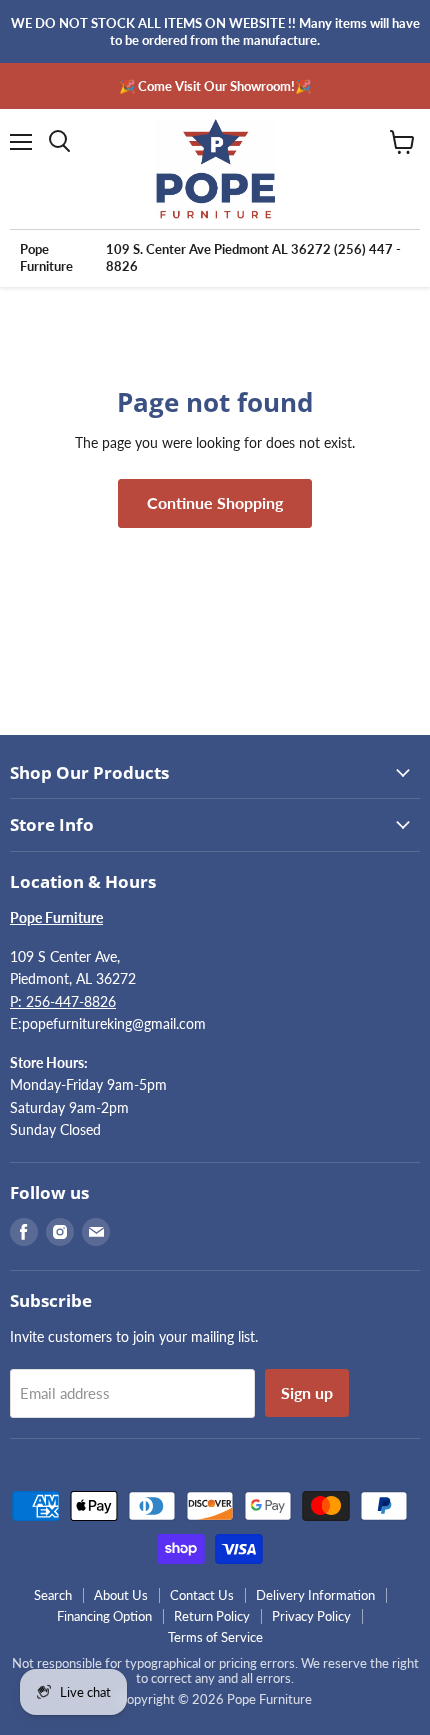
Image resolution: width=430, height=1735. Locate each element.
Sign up (307, 1392)
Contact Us (202, 1595)
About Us (121, 1595)
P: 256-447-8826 (63, 1001)
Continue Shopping (215, 502)
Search (53, 1595)
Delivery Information (315, 1595)
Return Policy (212, 1616)
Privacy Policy (311, 1616)
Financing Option (104, 1616)
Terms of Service (215, 1637)
